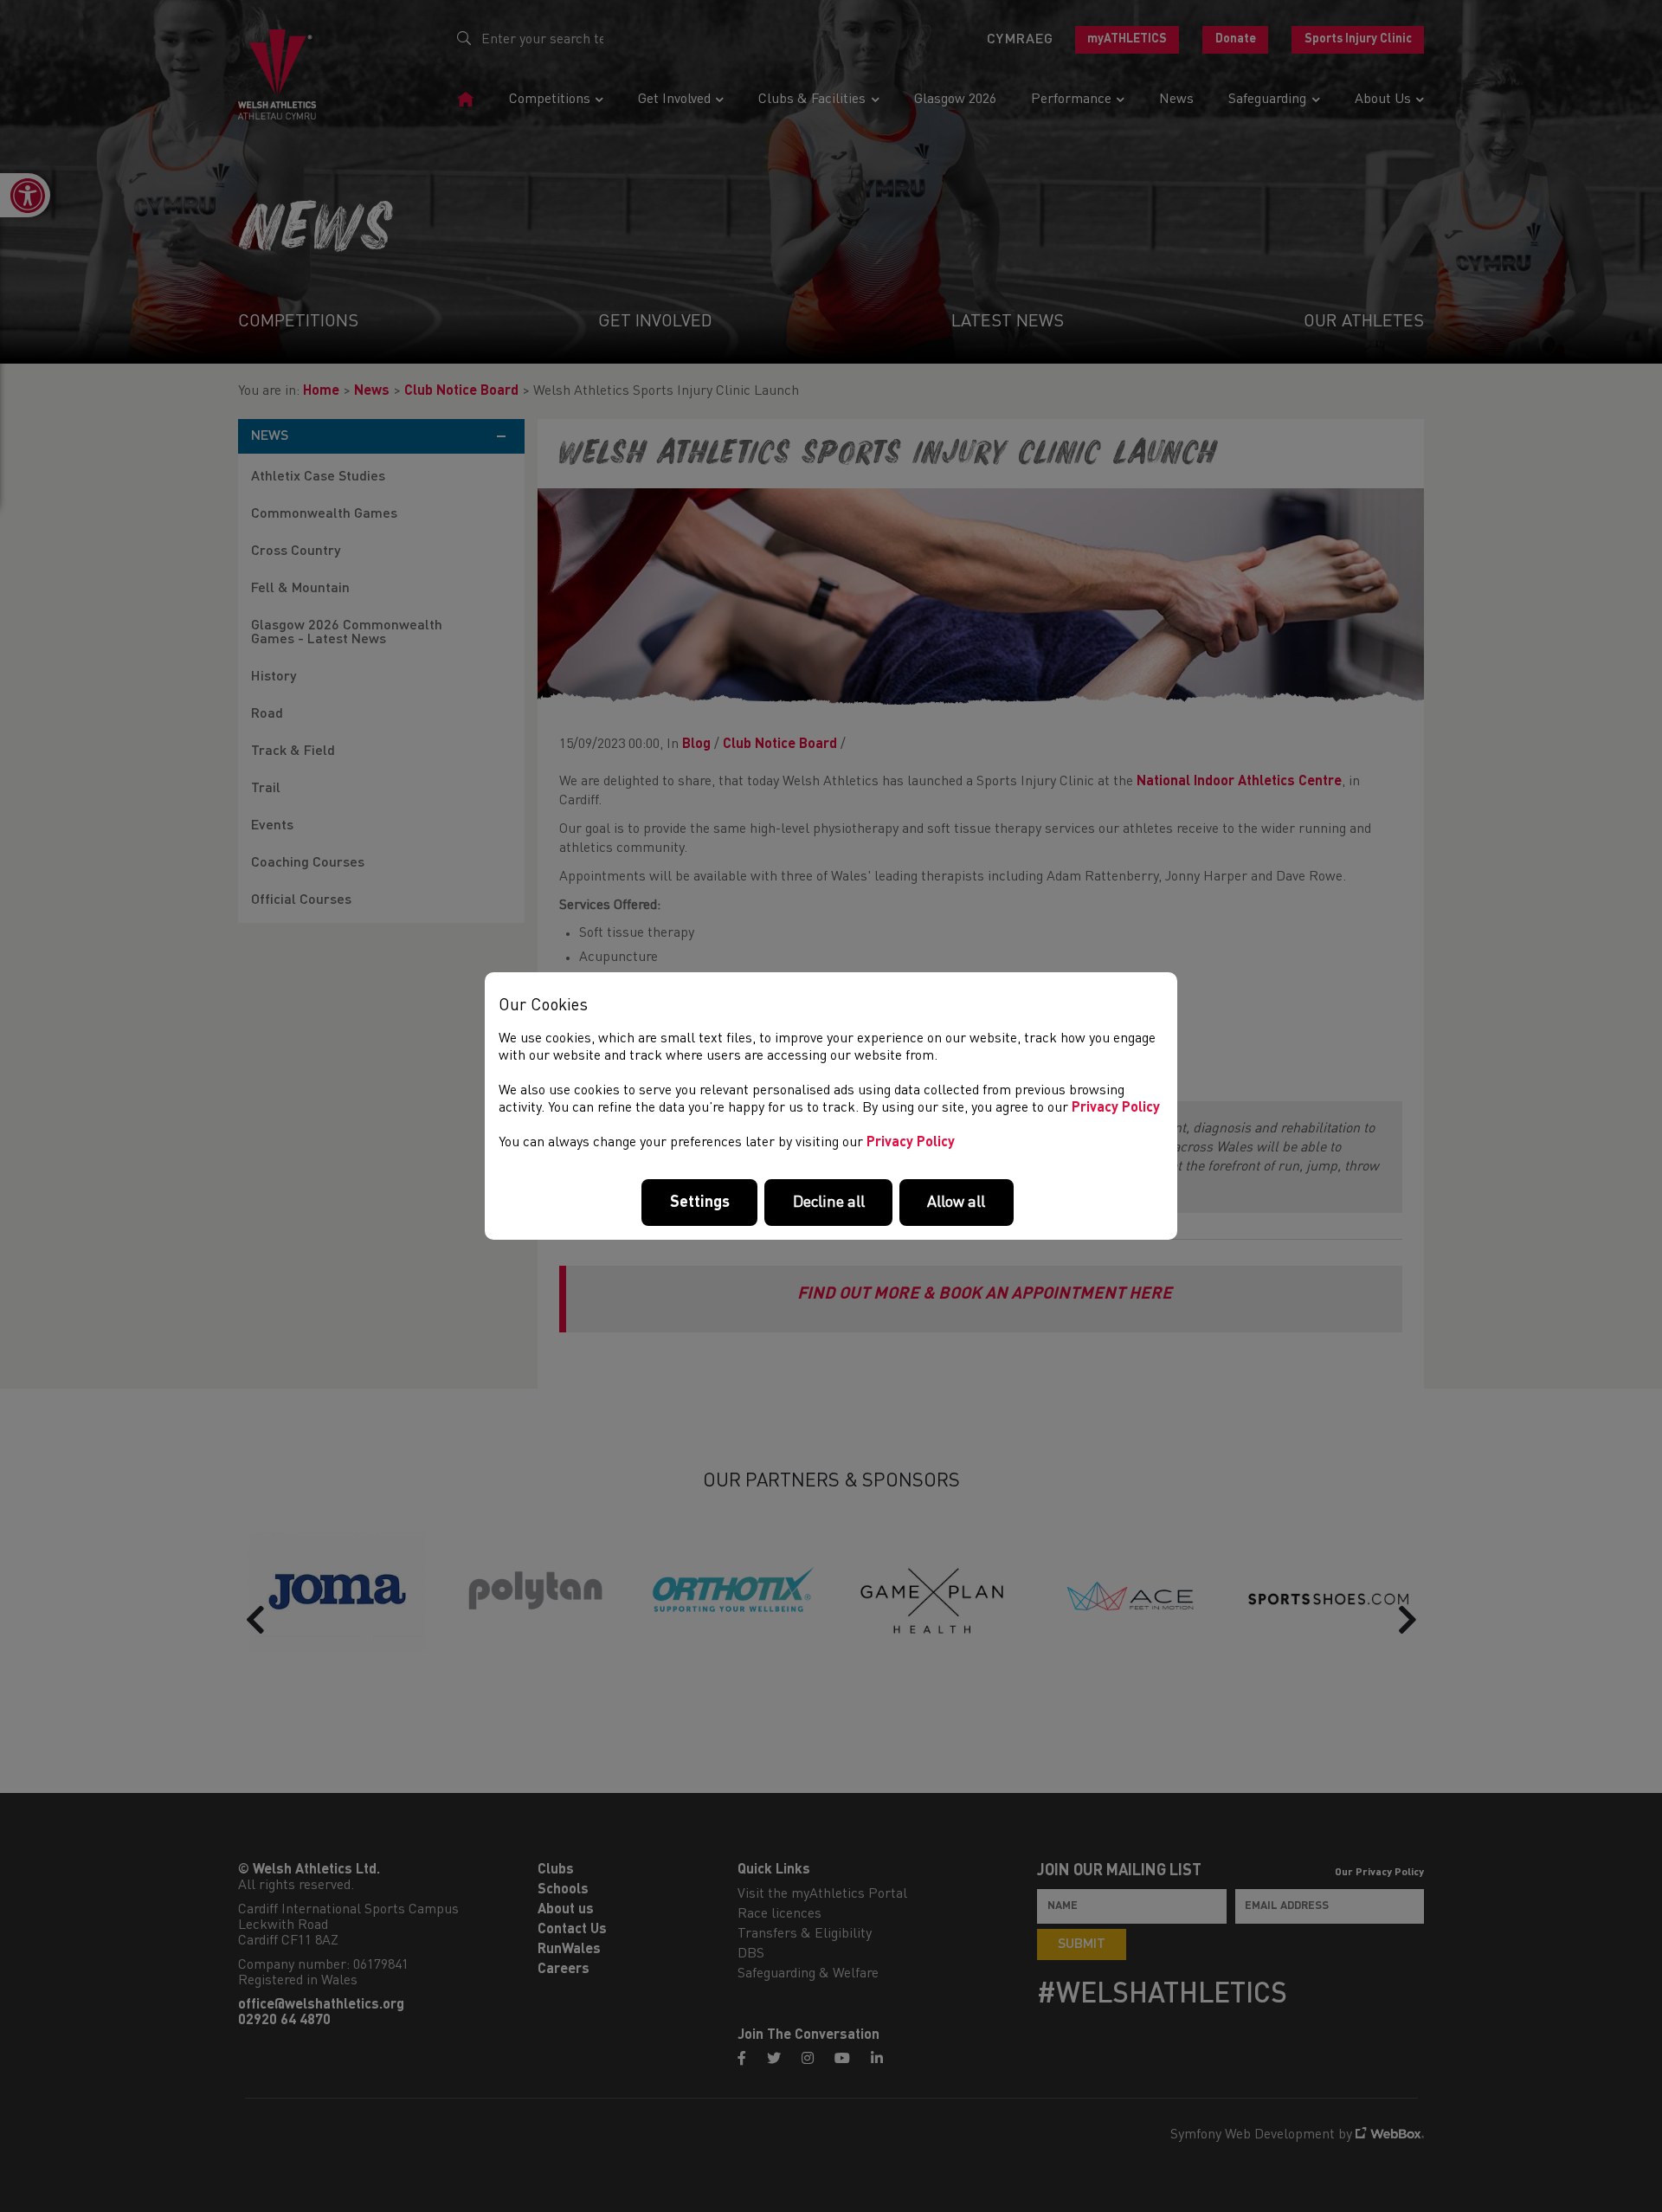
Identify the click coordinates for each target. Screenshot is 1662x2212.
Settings (700, 1203)
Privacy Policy (1116, 1108)
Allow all (956, 1203)
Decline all (829, 1203)
